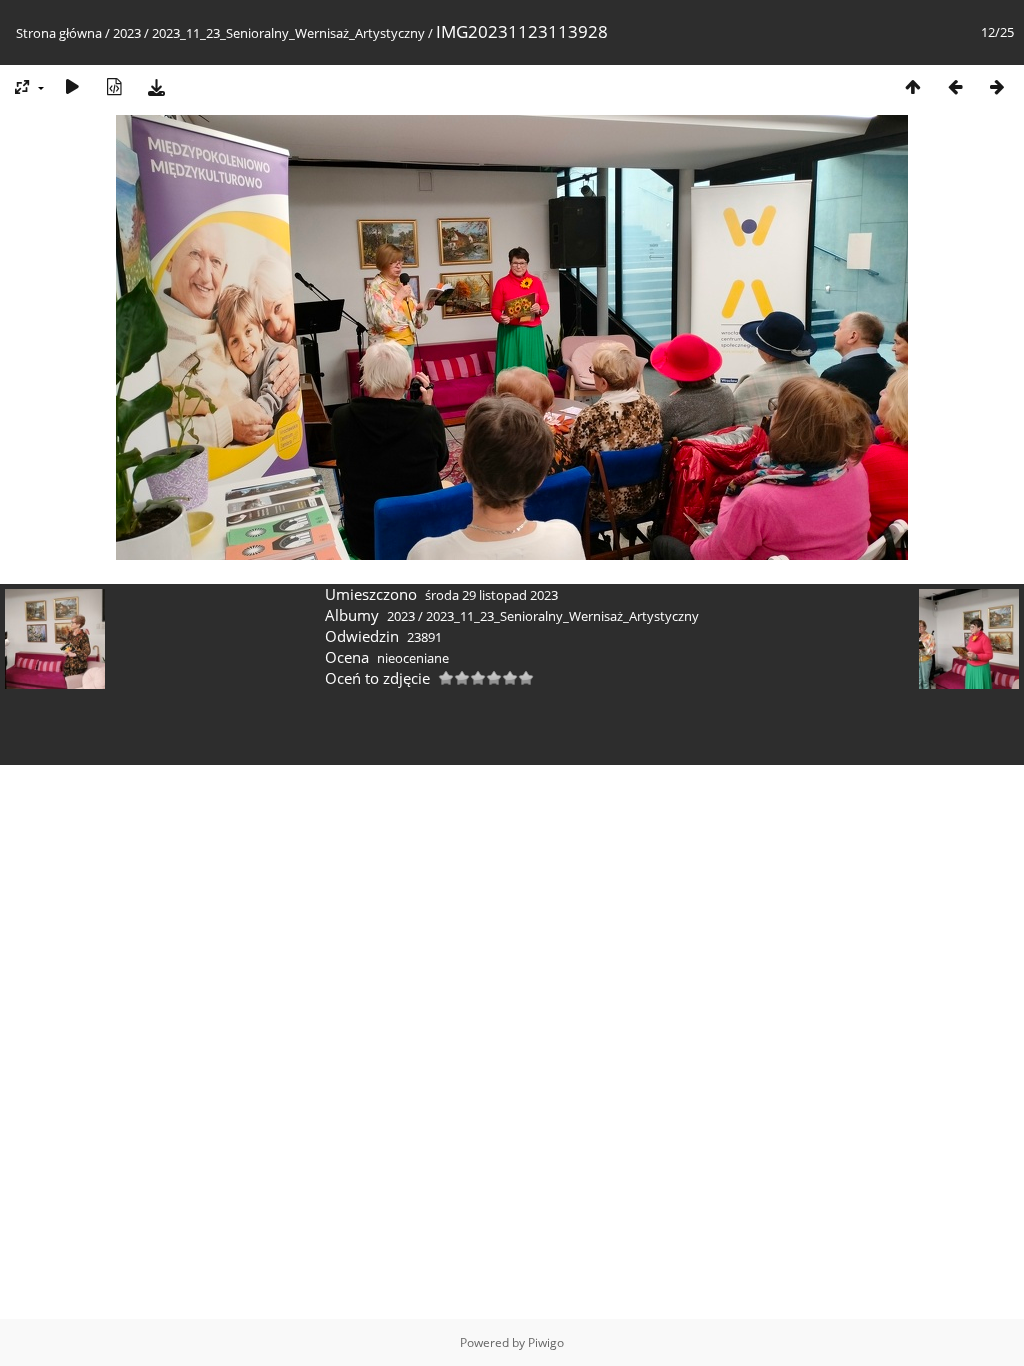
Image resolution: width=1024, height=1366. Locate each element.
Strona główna (59, 33)
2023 (127, 33)
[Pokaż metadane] (114, 86)
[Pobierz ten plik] (156, 86)
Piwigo (546, 1342)
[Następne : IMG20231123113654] (997, 86)
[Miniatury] (913, 86)
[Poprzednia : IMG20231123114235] (955, 86)
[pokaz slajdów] (72, 86)
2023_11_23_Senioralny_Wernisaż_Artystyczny (288, 33)
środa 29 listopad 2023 (491, 595)
